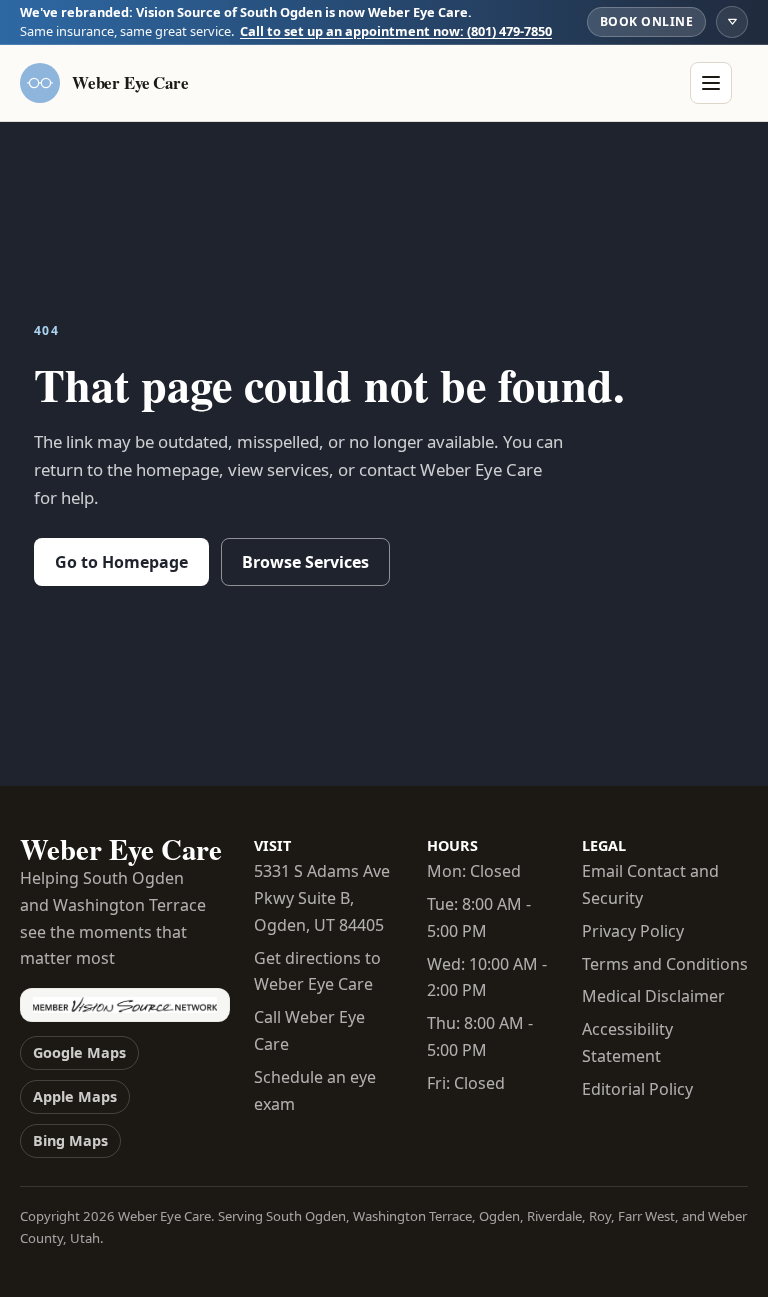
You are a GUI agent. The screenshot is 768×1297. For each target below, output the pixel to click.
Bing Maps (70, 1140)
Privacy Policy (633, 931)
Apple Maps (75, 1096)
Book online (646, 21)
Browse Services (305, 562)
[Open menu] (711, 83)
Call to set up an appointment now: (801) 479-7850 (396, 31)
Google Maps (79, 1052)
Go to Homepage (121, 562)
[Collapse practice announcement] (732, 22)
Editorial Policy (637, 1089)
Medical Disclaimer (653, 996)
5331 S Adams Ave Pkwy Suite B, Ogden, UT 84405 (322, 898)
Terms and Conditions (665, 964)
